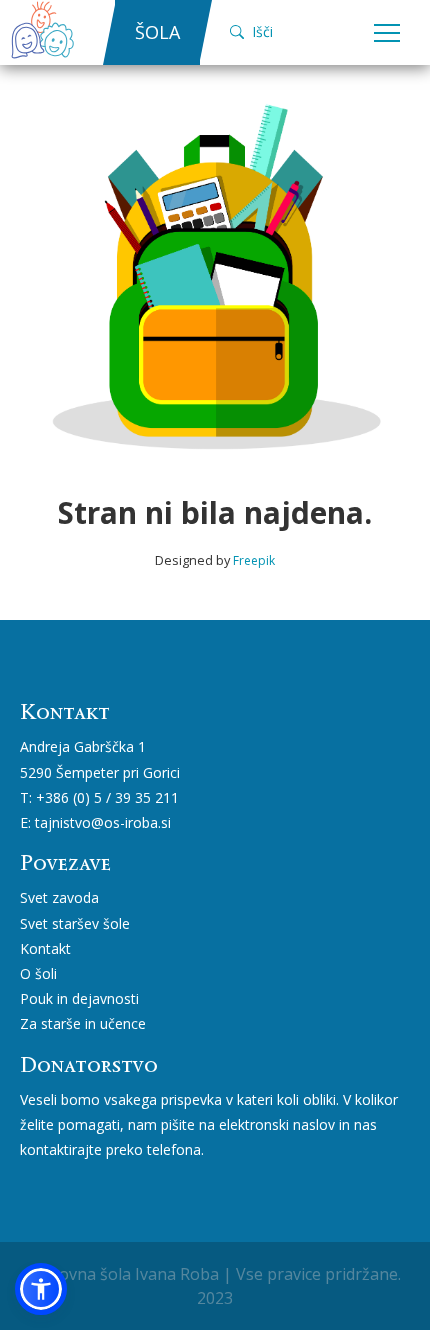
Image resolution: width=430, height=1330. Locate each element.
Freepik (254, 560)
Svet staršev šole (75, 923)
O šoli (38, 973)
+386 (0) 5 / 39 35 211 (107, 797)
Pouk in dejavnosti (79, 998)
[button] (41, 1289)
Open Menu (387, 34)
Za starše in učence (83, 1023)
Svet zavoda (59, 897)
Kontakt (45, 948)
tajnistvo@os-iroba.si (103, 822)
